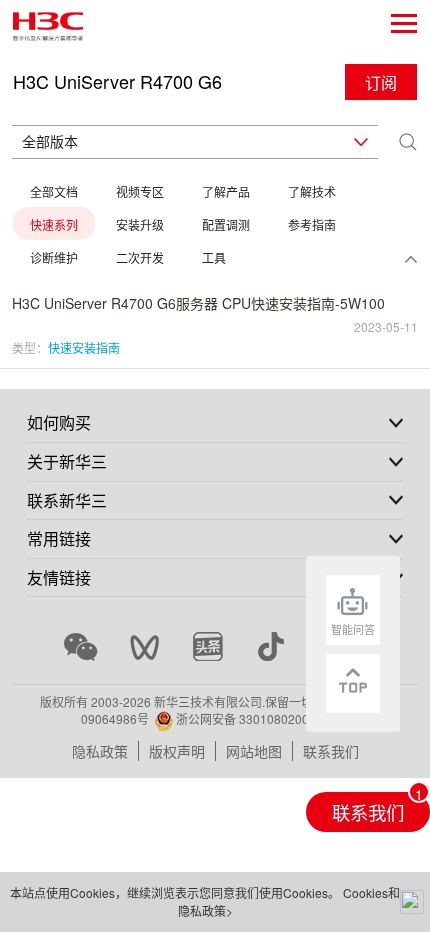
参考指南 (312, 224)
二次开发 (140, 257)
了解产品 (226, 191)
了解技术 (312, 191)
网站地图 (254, 751)
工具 (214, 257)
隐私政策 (100, 751)
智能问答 (353, 629)
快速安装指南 (84, 347)
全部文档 (54, 191)
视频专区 (140, 191)
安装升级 (140, 224)
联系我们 (331, 751)
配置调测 (226, 224)
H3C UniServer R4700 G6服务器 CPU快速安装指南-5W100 (198, 303)
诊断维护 (54, 257)
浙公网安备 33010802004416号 (262, 718)
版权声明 (177, 751)
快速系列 (54, 224)
